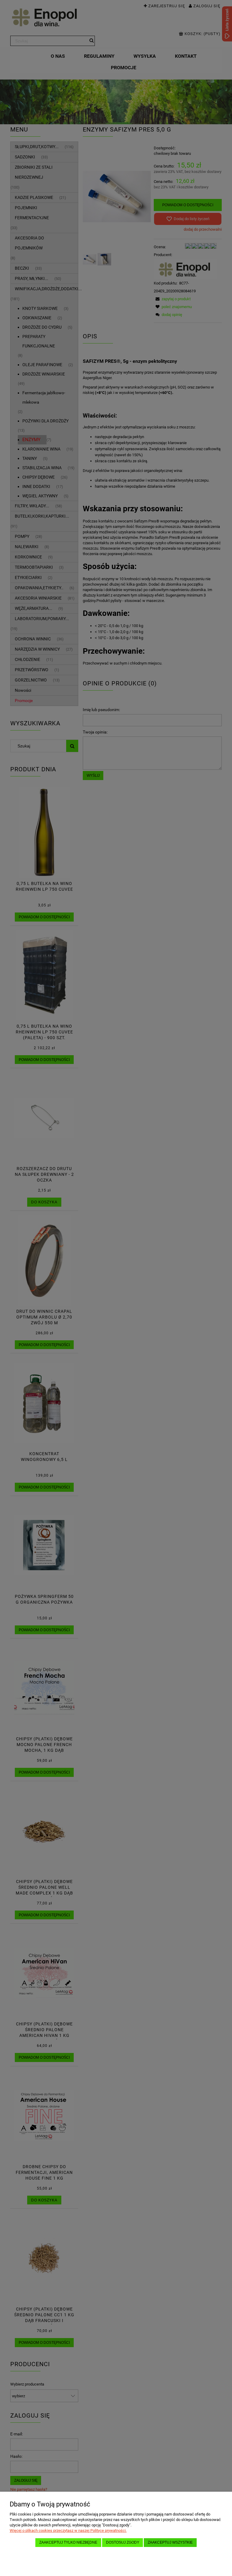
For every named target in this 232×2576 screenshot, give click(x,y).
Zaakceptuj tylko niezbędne (68, 2542)
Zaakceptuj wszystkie (170, 2542)
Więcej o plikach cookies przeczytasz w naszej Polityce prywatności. (68, 2530)
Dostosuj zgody (123, 2542)
